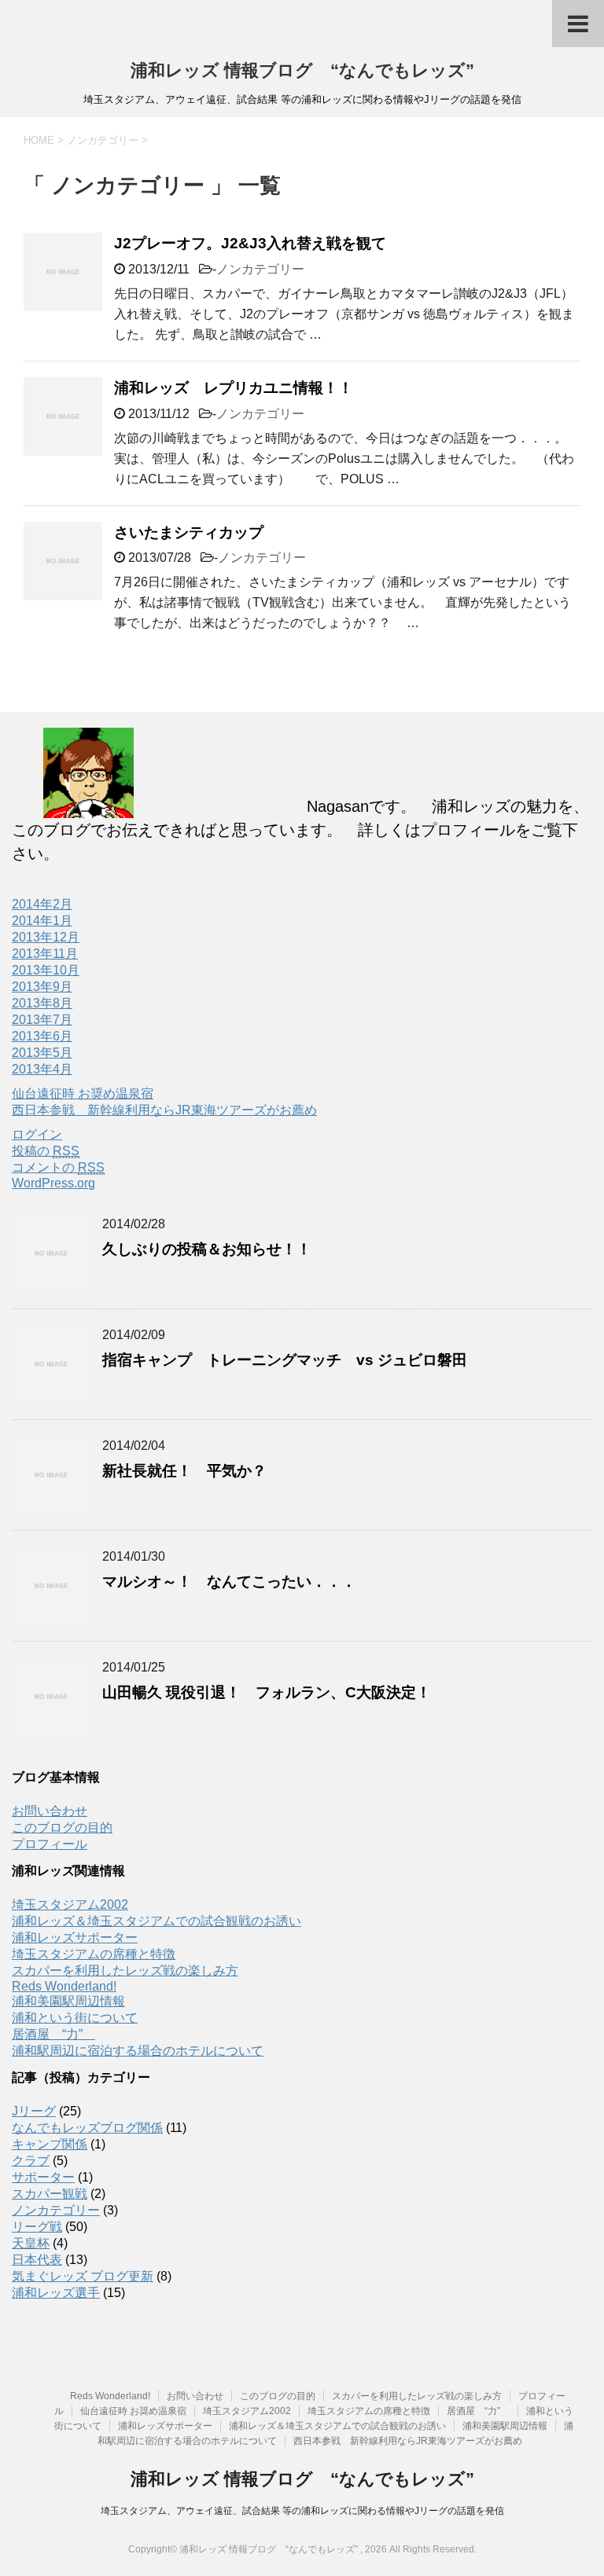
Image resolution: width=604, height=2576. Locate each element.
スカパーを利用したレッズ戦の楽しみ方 (125, 1971)
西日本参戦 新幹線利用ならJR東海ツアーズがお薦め (164, 1110)
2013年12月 (46, 937)
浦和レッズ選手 (56, 2293)
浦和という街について (75, 2018)
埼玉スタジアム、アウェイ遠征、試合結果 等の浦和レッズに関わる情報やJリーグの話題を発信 (302, 2511)
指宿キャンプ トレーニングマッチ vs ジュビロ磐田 (285, 1360)
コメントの (58, 1167)
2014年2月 (42, 904)
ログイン (37, 1134)
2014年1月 (42, 921)
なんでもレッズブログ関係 (87, 2128)
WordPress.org (53, 1183)
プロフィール (50, 1844)
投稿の (46, 1151)
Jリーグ (34, 2111)
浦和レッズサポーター (75, 1938)
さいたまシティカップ (196, 532)
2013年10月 (46, 970)
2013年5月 (42, 1053)
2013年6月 (42, 1036)
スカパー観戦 (50, 2194)
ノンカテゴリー (260, 269)
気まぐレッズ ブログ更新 (83, 2276)
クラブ (31, 2161)
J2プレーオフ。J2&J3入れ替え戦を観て (250, 243)
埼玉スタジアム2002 (70, 1904)
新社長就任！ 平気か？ (184, 1471)
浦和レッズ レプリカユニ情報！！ (234, 388)
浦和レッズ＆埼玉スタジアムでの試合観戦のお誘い (157, 1921)
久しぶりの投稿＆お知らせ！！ (207, 1249)
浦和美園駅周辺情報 (68, 2001)
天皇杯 (31, 2243)
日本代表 (37, 2260)
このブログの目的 (62, 1827)
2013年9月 (42, 987)
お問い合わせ (50, 1811)
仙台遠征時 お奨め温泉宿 (83, 1094)
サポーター (43, 2177)
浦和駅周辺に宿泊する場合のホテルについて (138, 2051)
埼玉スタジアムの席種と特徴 (94, 1954)
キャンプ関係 (50, 2144)
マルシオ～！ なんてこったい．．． (229, 1582)
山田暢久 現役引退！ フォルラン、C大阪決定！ (267, 1692)
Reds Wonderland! (64, 1986)
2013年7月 (42, 1020)
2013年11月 (45, 954)
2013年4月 (42, 1069)
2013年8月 (42, 1003)
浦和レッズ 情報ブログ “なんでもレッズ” (302, 70)
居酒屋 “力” (53, 2034)
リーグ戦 (37, 2227)
